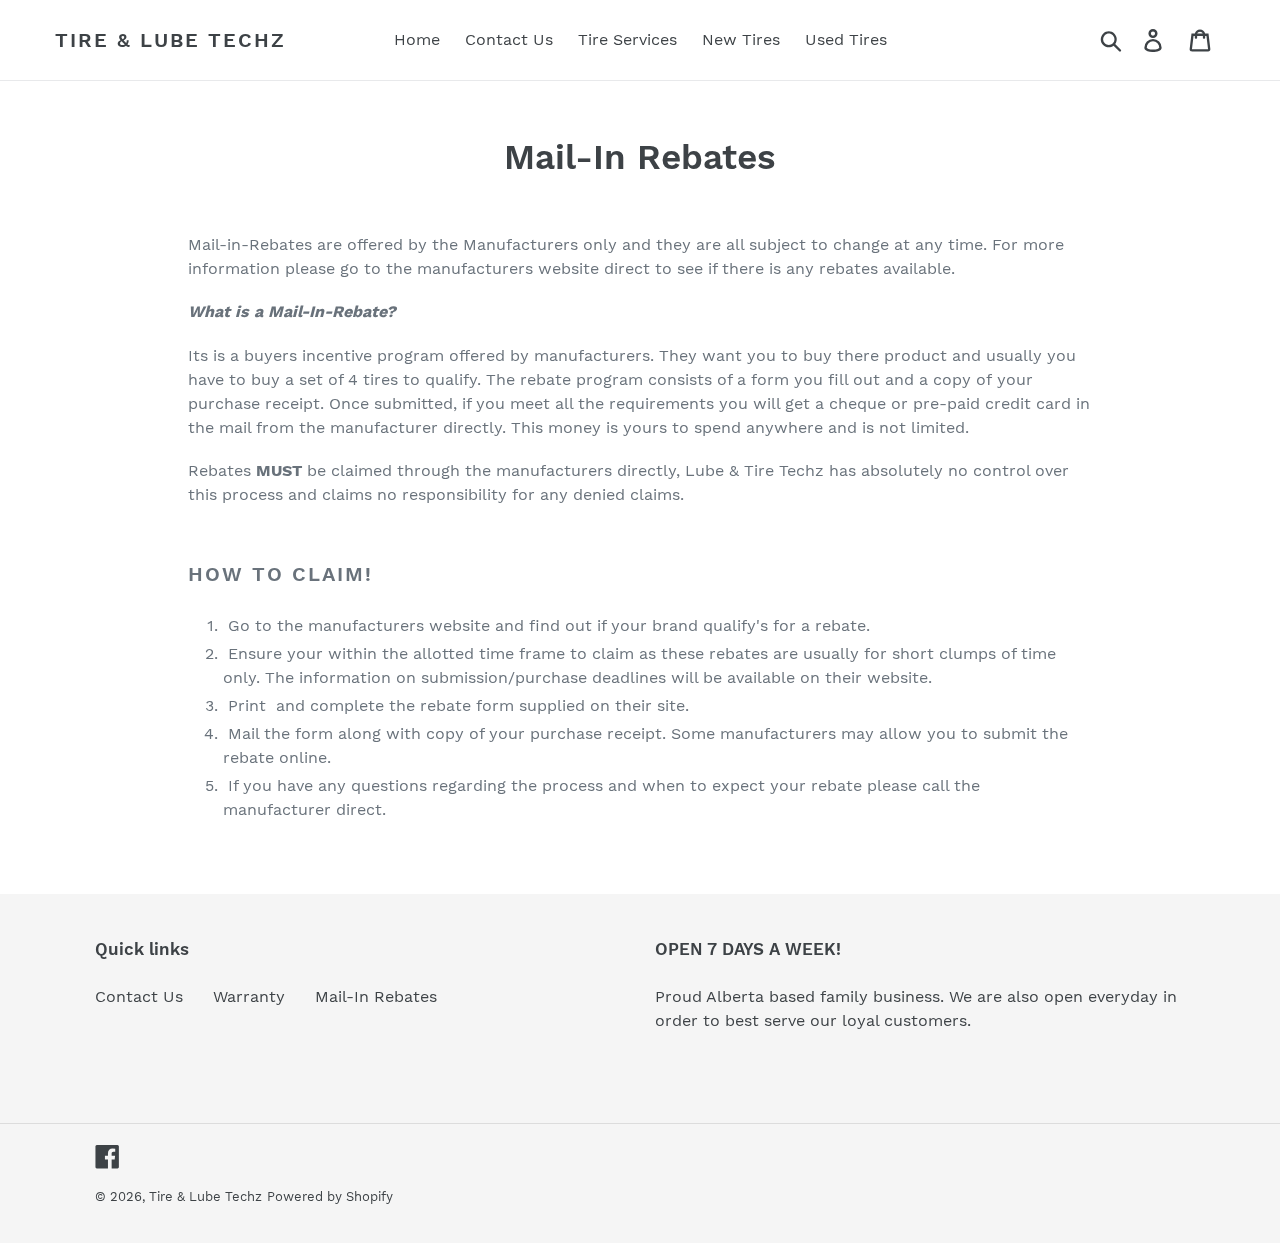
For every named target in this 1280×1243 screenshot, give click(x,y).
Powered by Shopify (330, 1196)
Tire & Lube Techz (170, 40)
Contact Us (139, 996)
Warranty (249, 996)
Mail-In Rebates (376, 996)
